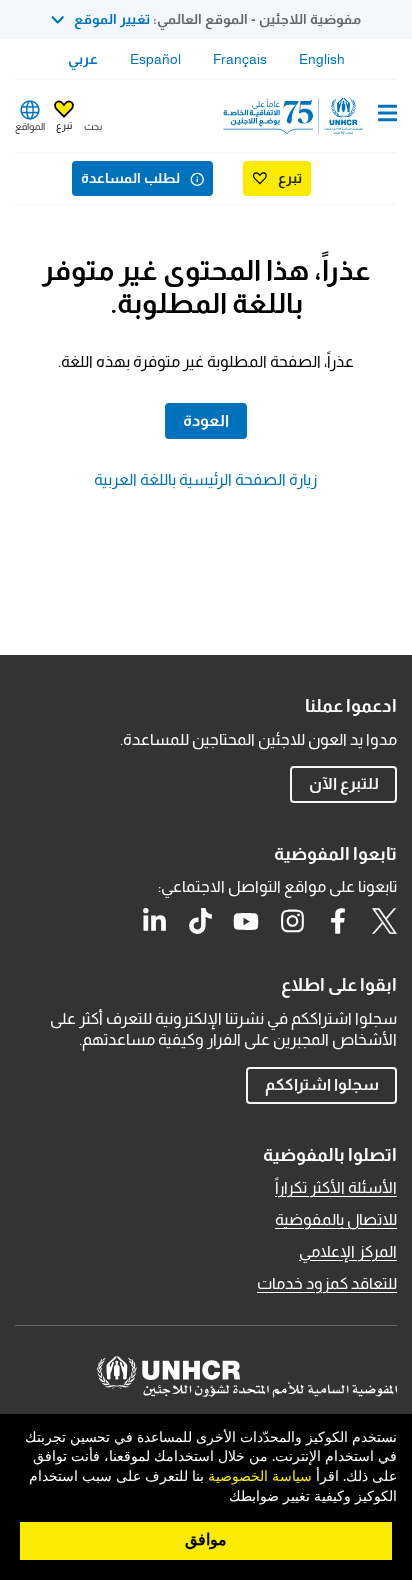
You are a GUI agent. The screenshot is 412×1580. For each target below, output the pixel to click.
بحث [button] (93, 126)
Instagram (292, 921)
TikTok (200, 921)
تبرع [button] (64, 125)
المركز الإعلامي (348, 1251)
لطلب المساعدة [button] (130, 178)
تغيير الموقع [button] (112, 19)
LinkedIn (154, 921)
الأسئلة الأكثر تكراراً (336, 1187)
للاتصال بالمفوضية (336, 1219)
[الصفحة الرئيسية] (295, 116)
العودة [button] (206, 420)
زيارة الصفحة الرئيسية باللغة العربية (206, 479)
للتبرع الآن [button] (344, 783)
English (322, 59)
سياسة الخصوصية (260, 1477)
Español (155, 59)
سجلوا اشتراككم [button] (322, 1084)
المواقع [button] (30, 126)
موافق (206, 1540)
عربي (83, 59)
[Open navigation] (387, 115)
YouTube (246, 921)
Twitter (384, 921)
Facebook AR (338, 921)
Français (240, 59)
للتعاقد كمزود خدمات (327, 1283)
